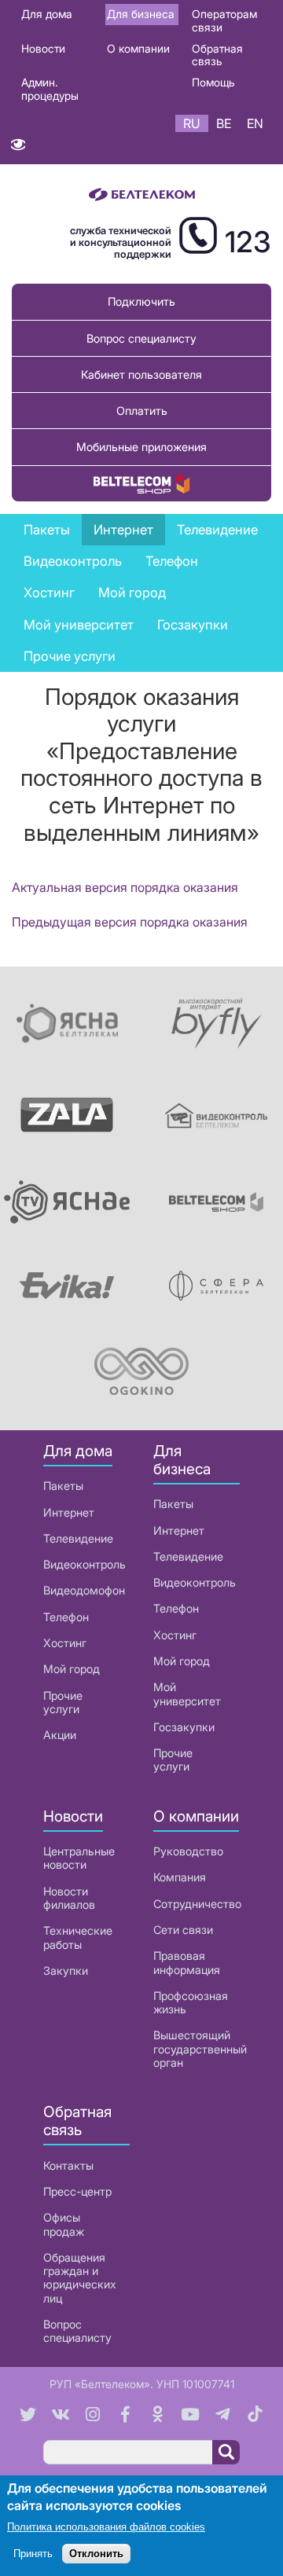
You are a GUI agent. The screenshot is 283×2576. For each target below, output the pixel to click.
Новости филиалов (69, 1898)
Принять (33, 2554)
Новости (43, 48)
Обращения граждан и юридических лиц (80, 2278)
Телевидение (78, 1538)
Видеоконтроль (73, 561)
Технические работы (78, 1937)
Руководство (188, 1851)
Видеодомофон (84, 1590)
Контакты (68, 2165)
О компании (138, 48)
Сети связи (183, 1930)
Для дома (47, 14)
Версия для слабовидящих (18, 148)
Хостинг (65, 1643)
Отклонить (96, 2554)
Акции (60, 1735)
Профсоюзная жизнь (191, 2002)
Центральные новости (79, 1858)
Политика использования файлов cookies (106, 2527)
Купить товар (141, 484)
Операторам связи (224, 20)
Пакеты (63, 1486)
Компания (180, 1877)
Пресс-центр (77, 2191)
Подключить (141, 301)
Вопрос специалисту (141, 338)
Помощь (213, 82)
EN (255, 123)
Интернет (69, 1512)
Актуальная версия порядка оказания (125, 887)
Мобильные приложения (141, 447)
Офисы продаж (64, 2224)
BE (224, 123)
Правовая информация (187, 1962)
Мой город (132, 593)
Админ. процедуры (50, 89)
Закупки (66, 1971)
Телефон (66, 1617)
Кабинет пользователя (141, 374)
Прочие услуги (70, 656)
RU (192, 123)
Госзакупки (193, 625)
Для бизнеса (141, 14)
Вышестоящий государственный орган (200, 2049)
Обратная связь (217, 55)
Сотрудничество (197, 1904)
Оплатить (142, 411)
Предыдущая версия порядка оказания (130, 922)
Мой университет (79, 625)
